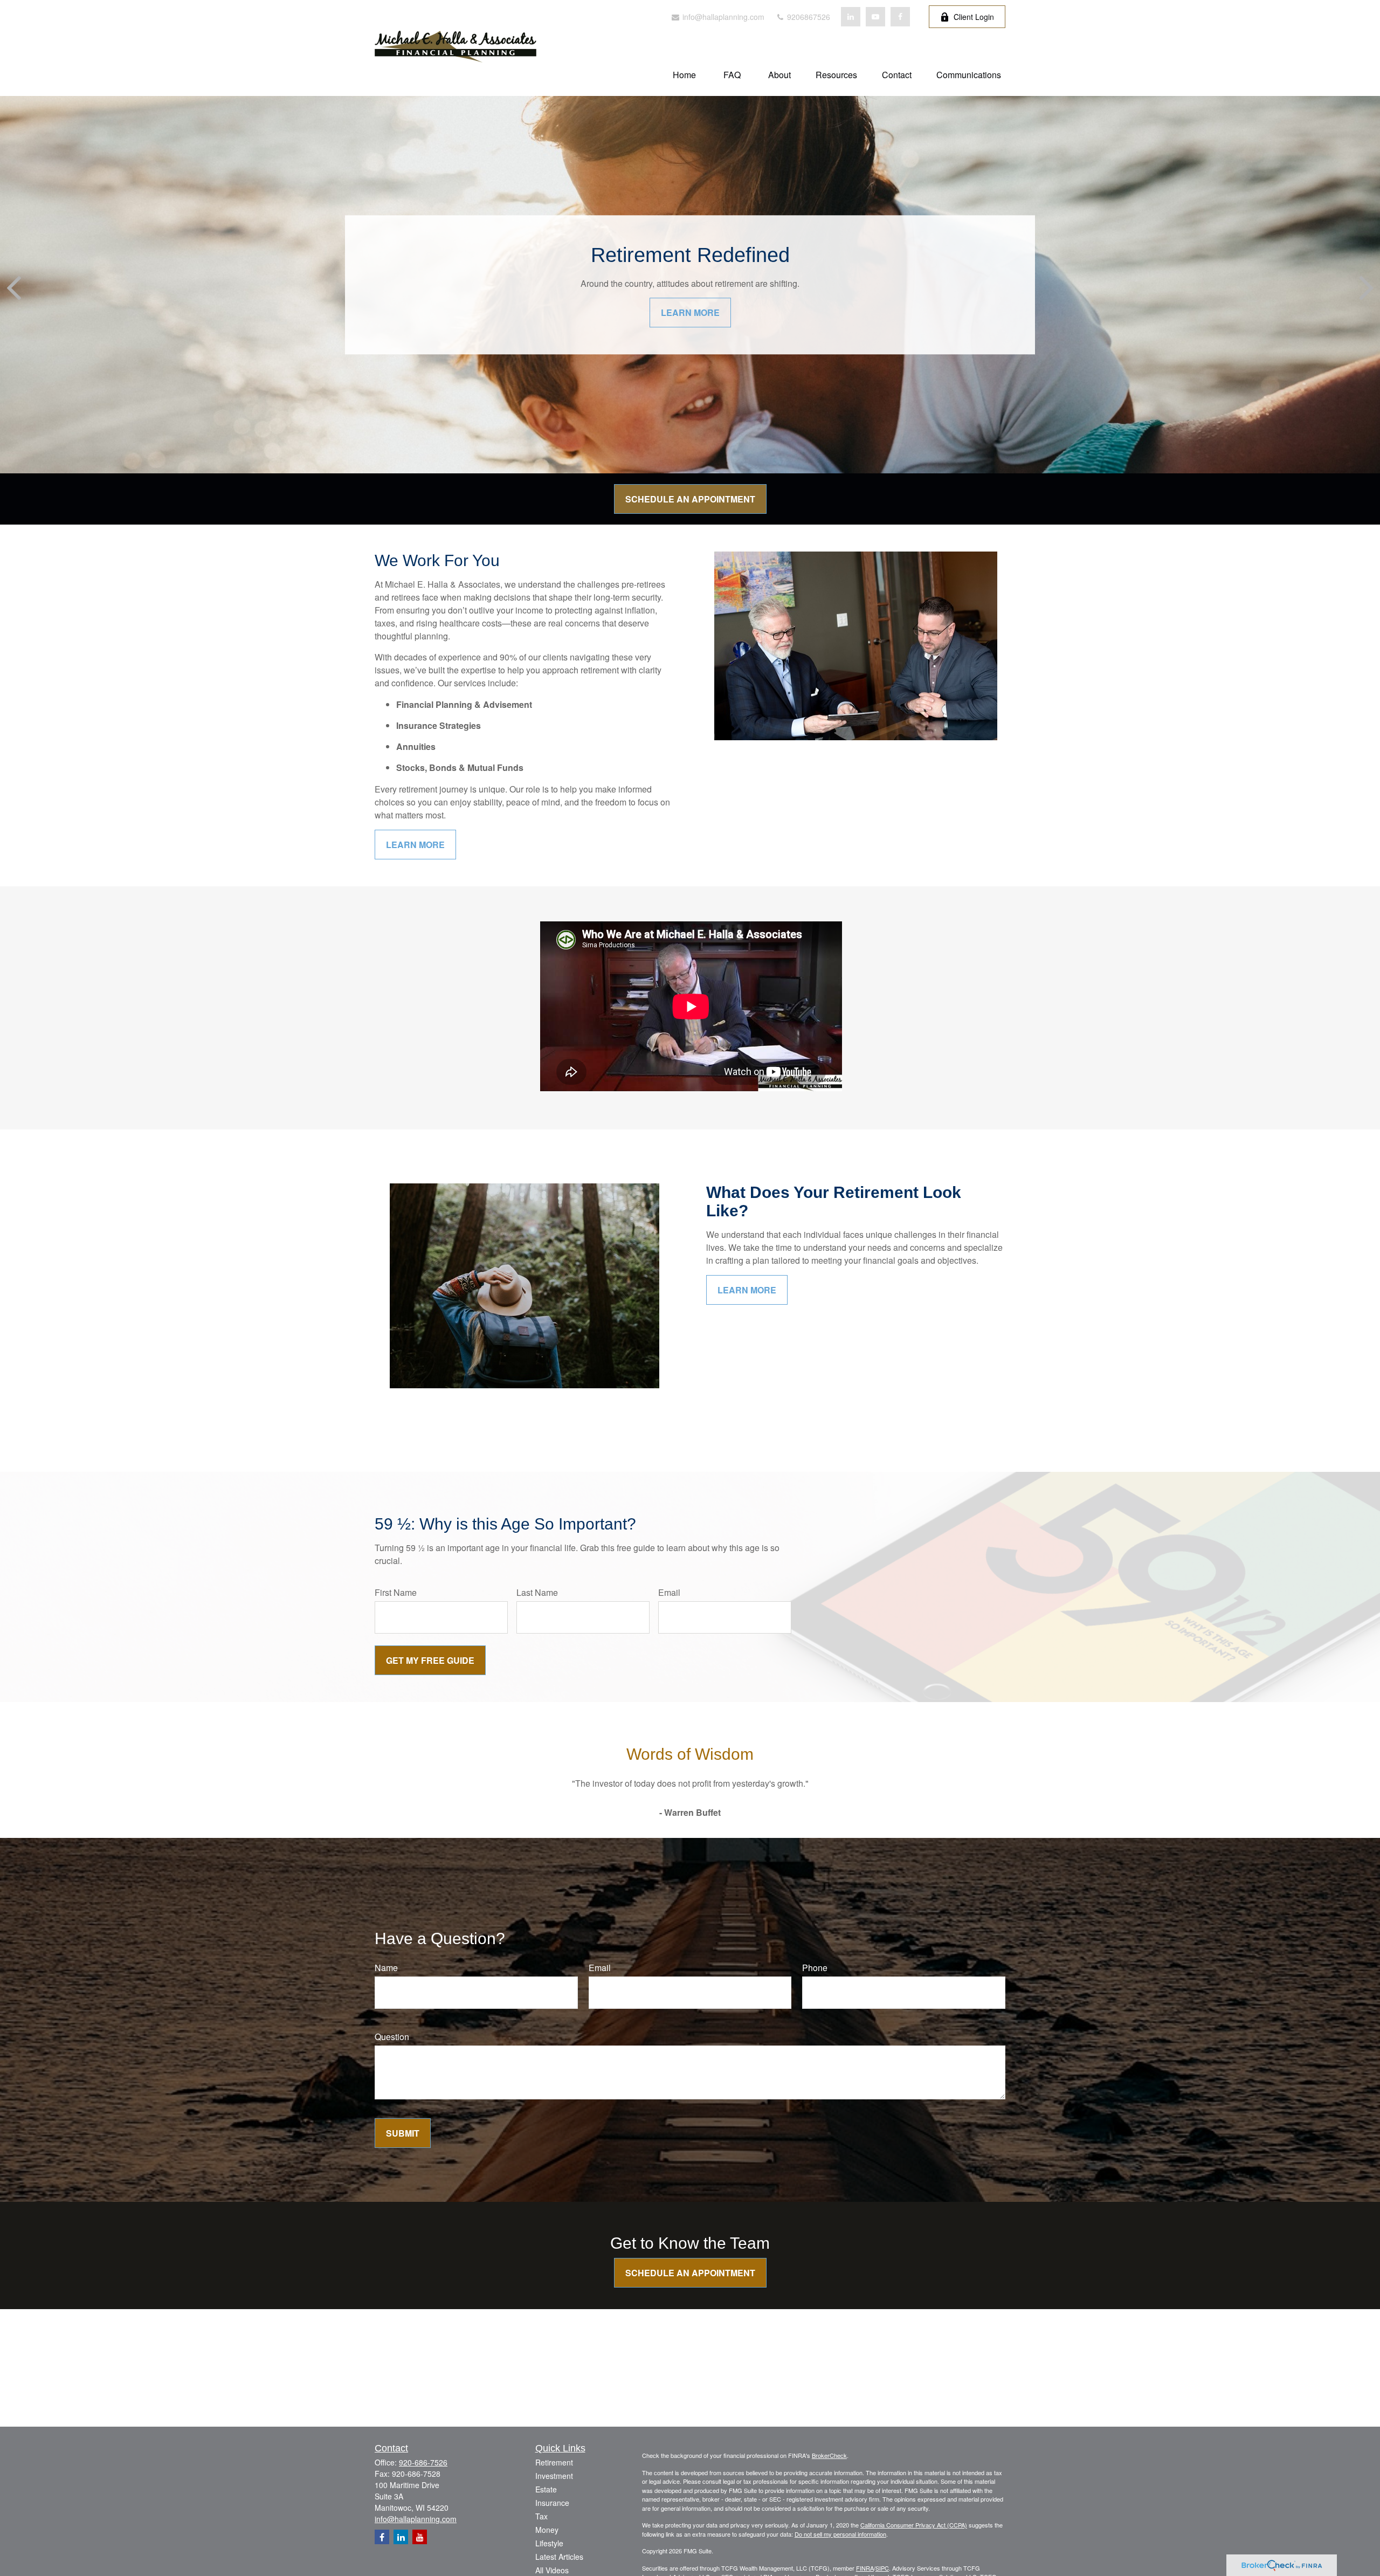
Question (392, 2037)
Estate (546, 2489)
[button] (684, 74)
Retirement (554, 2462)
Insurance (552, 2503)
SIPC (882, 2568)
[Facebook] (900, 17)
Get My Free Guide (430, 1660)
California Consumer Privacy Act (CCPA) (914, 2525)
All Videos (552, 2570)
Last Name (537, 1592)
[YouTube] (875, 17)
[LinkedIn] (851, 17)
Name (386, 1968)
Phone (815, 1968)
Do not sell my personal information (840, 2534)
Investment (554, 2476)
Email (669, 1592)
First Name (396, 1592)
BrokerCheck (829, 2455)
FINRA (865, 2568)
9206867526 (808, 17)
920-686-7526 (423, 2462)
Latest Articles (559, 2557)
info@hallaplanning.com (722, 17)
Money (547, 2530)
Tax (541, 2516)
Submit (403, 2133)
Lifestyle (549, 2543)
